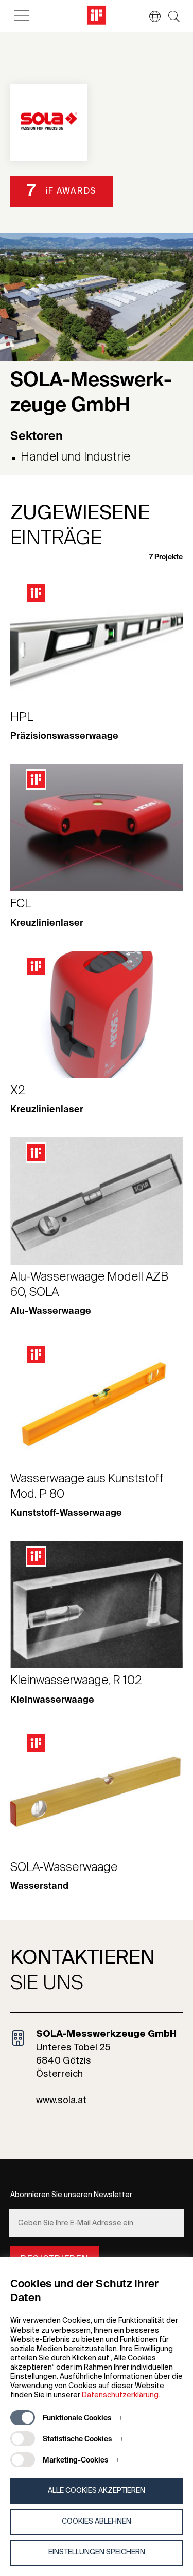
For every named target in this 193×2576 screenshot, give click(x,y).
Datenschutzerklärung (120, 2395)
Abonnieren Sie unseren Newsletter (71, 2195)
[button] (150, 16)
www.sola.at (61, 2101)
